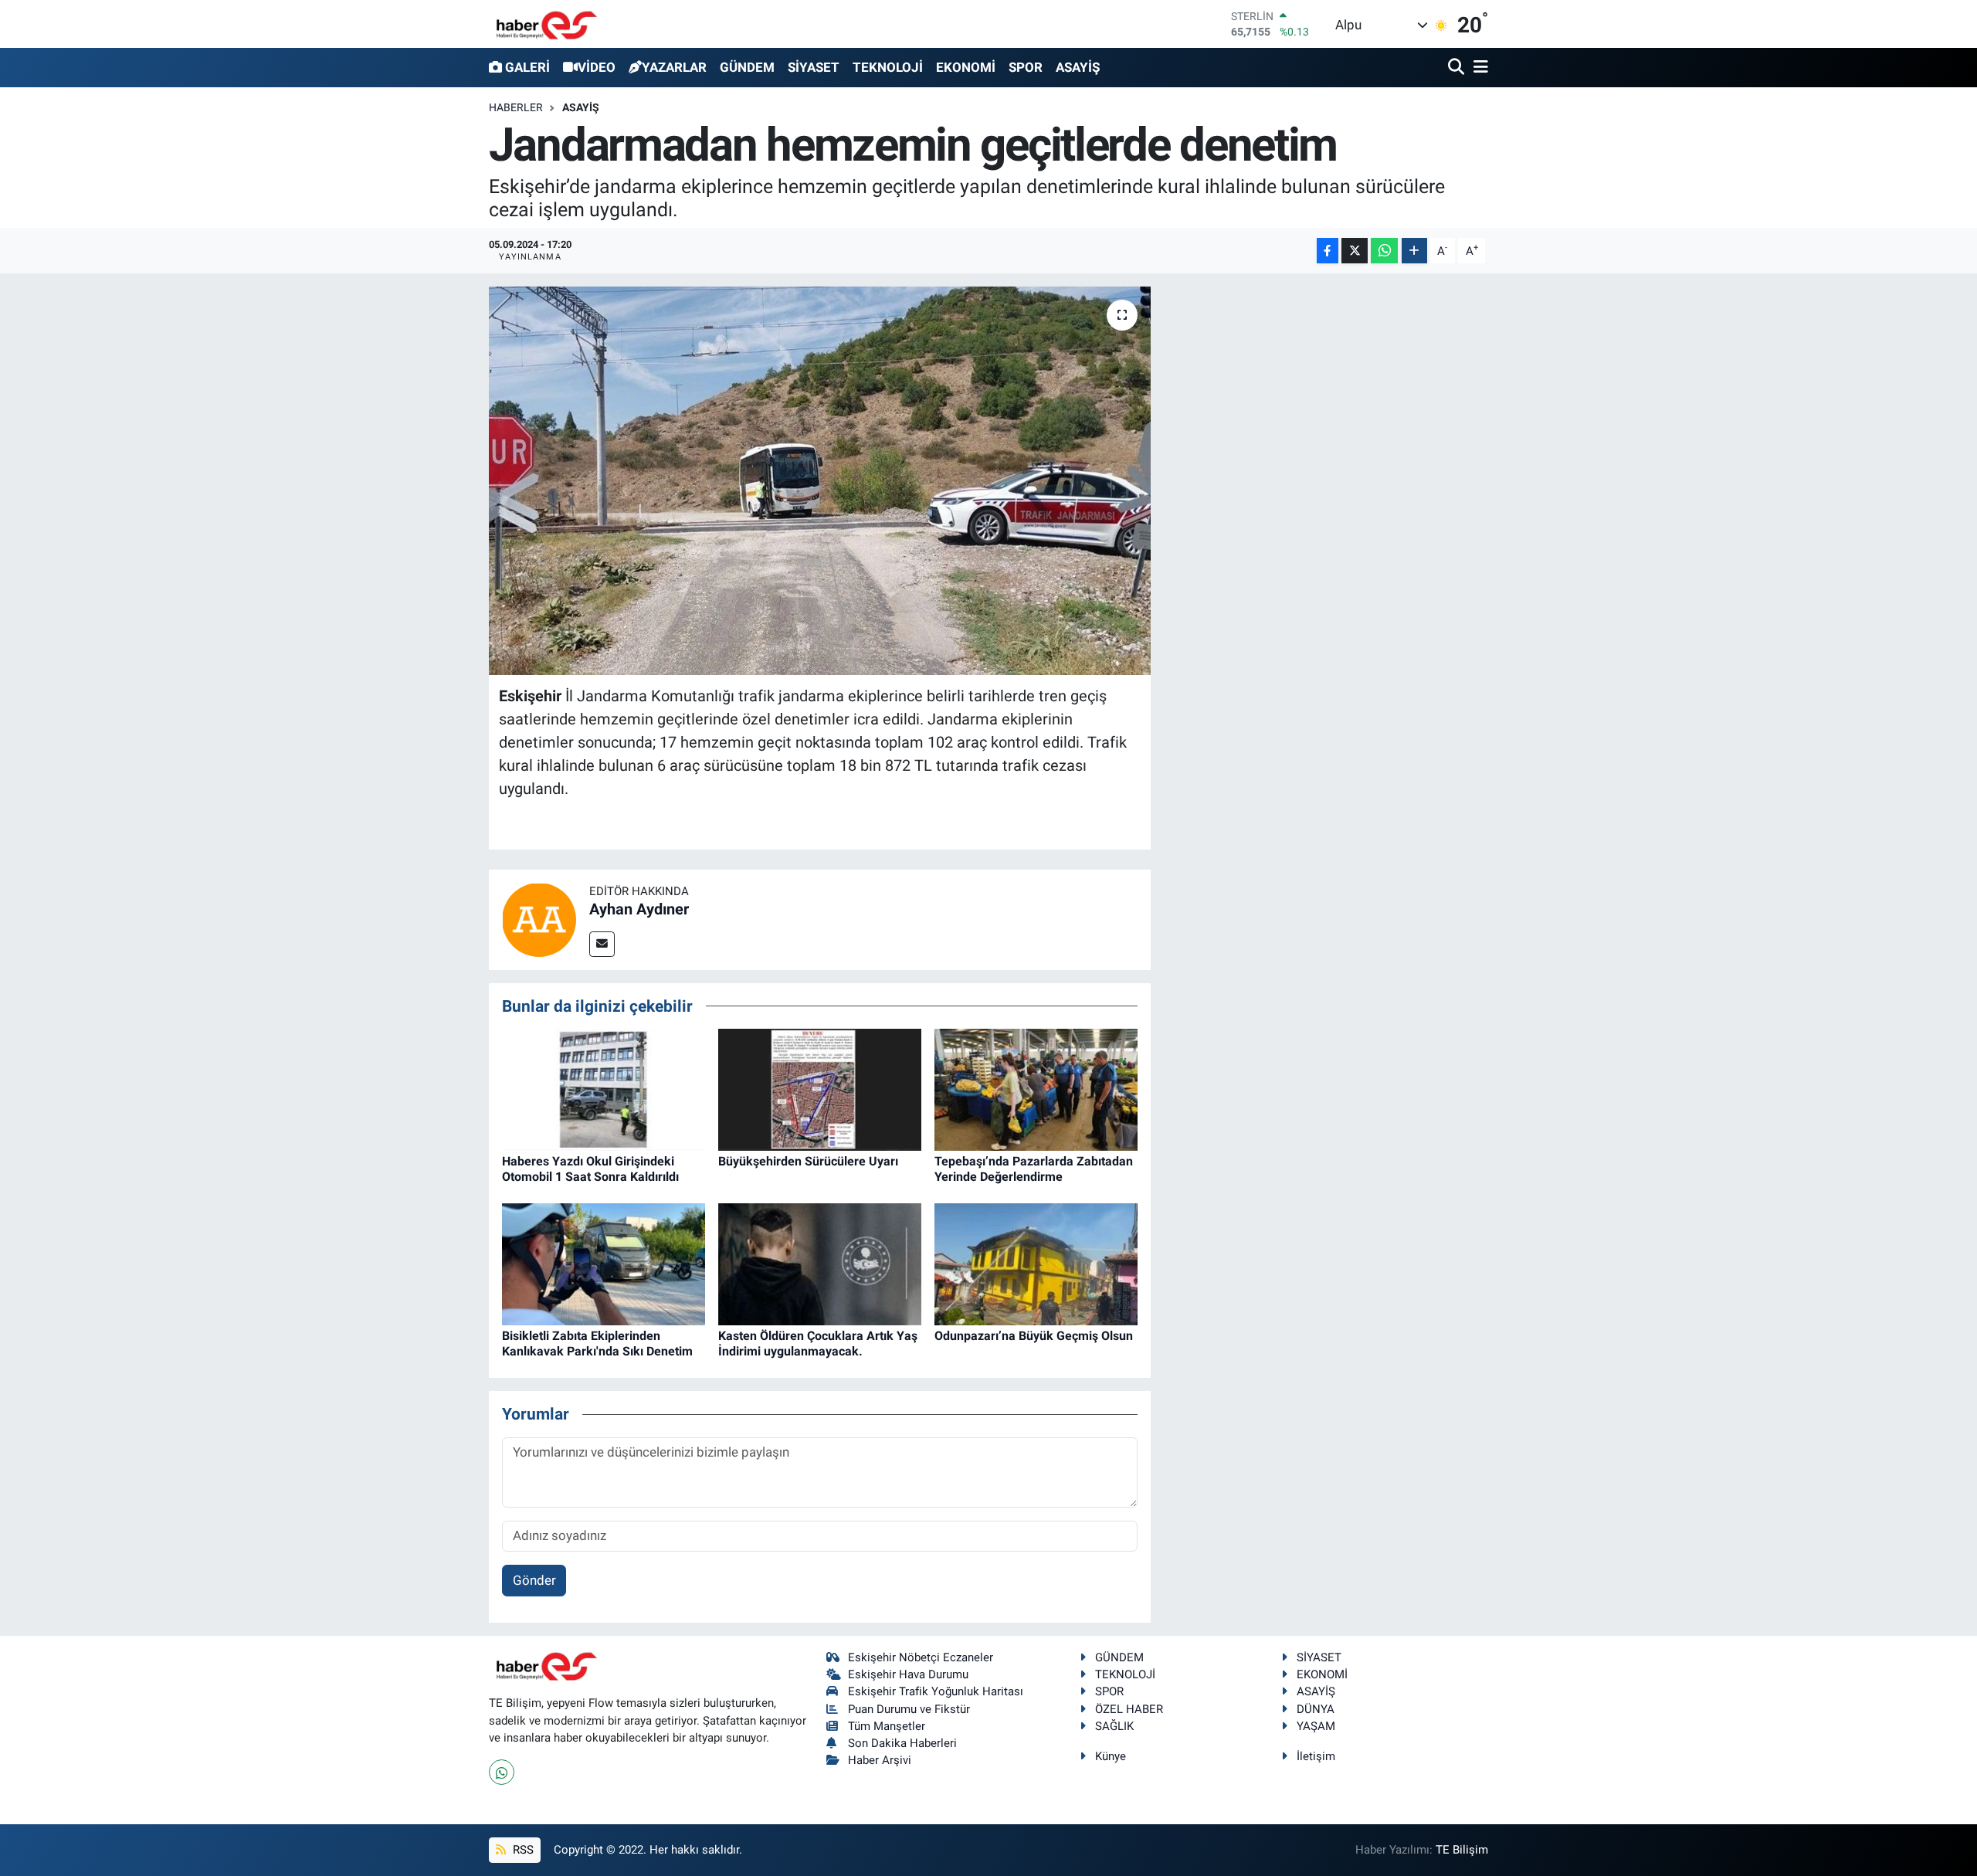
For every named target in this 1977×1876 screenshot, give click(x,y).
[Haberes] (547, 24)
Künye (1111, 1756)
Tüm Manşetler (887, 1726)
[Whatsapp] (502, 1772)
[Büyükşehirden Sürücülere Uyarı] (820, 1089)
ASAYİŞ (1078, 67)
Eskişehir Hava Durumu (908, 1674)
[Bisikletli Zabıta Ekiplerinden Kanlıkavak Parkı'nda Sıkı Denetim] (604, 1264)
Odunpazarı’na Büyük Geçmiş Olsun (1034, 1336)
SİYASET (814, 67)
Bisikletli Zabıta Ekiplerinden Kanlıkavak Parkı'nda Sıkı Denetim (597, 1343)
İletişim (1316, 1756)
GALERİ (527, 67)
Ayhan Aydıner (639, 909)
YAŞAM (1316, 1726)
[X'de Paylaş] (1355, 251)
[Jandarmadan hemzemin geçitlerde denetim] (820, 480)
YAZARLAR (674, 67)
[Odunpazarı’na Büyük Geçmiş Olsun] (1036, 1264)
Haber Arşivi (880, 1760)
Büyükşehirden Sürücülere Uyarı (808, 1161)
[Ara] (1458, 68)
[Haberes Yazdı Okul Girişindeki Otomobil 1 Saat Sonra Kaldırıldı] (604, 1089)
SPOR (1026, 67)
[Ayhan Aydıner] (539, 918)
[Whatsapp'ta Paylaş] (1384, 251)
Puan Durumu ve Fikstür (909, 1709)
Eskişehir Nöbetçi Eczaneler (921, 1657)
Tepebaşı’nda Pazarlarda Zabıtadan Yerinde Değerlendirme (1034, 1169)
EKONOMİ (966, 67)
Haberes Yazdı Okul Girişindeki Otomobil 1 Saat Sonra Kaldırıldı (590, 1169)
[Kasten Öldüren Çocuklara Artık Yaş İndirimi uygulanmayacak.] (820, 1264)
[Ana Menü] (1478, 68)
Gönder (534, 1580)
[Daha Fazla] (1414, 251)
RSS (522, 1850)
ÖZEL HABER (1129, 1709)
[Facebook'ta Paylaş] (1328, 251)
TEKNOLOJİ (888, 67)
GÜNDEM (747, 67)
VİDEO (597, 67)
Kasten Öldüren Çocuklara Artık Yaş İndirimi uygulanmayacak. (818, 1343)
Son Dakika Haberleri (902, 1743)
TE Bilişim (1462, 1850)
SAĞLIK (1114, 1726)
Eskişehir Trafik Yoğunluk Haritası (936, 1691)
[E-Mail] (602, 944)
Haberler (516, 107)
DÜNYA (1316, 1709)
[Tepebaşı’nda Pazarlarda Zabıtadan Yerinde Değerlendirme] (1036, 1089)
